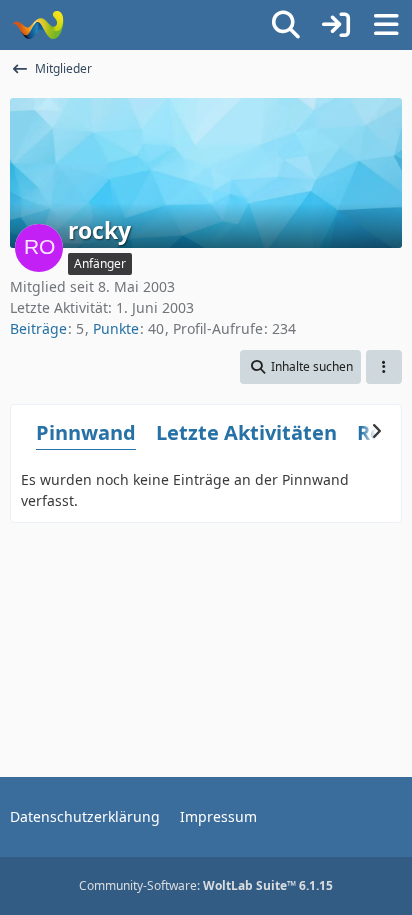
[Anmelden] (336, 25)
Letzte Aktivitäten (246, 432)
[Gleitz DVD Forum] (37, 25)
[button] (300, 367)
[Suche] (286, 25)
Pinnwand (86, 432)
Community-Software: (206, 885)
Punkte (116, 328)
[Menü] (386, 25)
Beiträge (38, 328)
